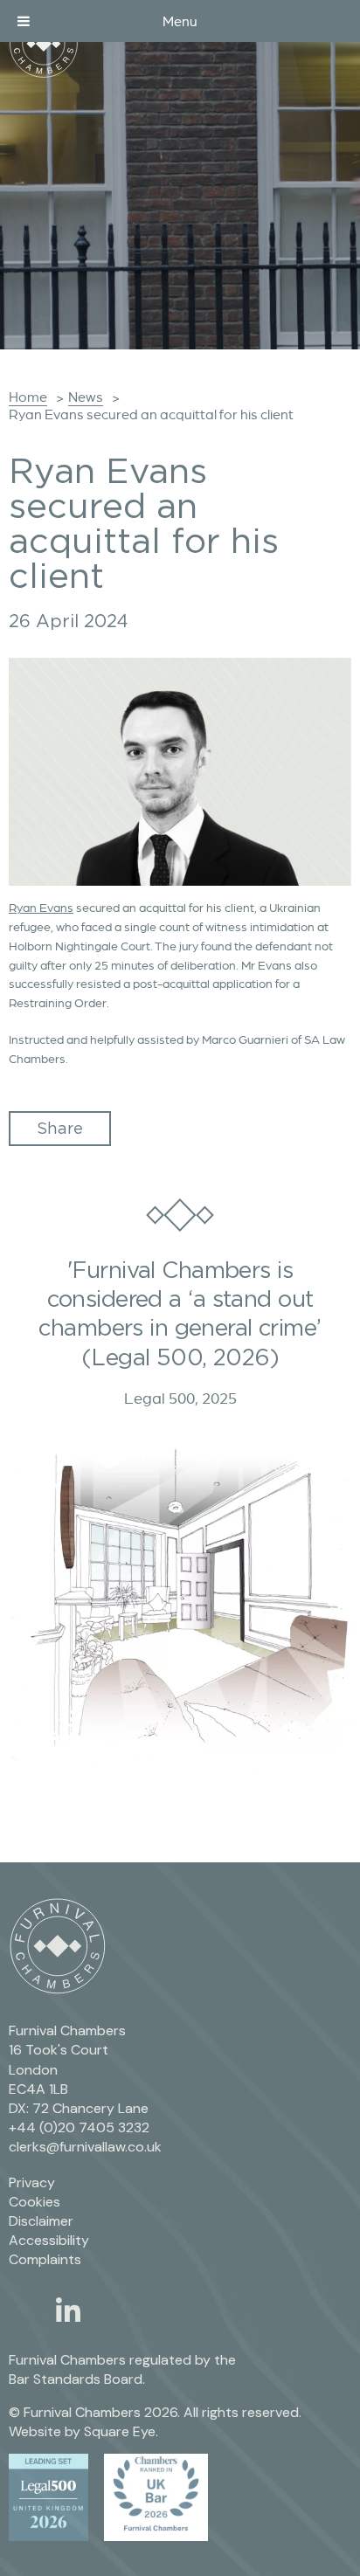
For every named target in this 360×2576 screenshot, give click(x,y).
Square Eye (120, 2431)
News (86, 397)
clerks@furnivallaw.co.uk (85, 2147)
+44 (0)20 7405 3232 (79, 2127)
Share (60, 1128)
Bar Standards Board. (77, 2379)
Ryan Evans (41, 908)
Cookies (35, 2202)
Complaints (45, 2259)
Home (28, 397)
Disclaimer (41, 2221)
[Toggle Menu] (24, 21)
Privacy (32, 2182)
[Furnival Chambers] (44, 44)
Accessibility (49, 2240)
